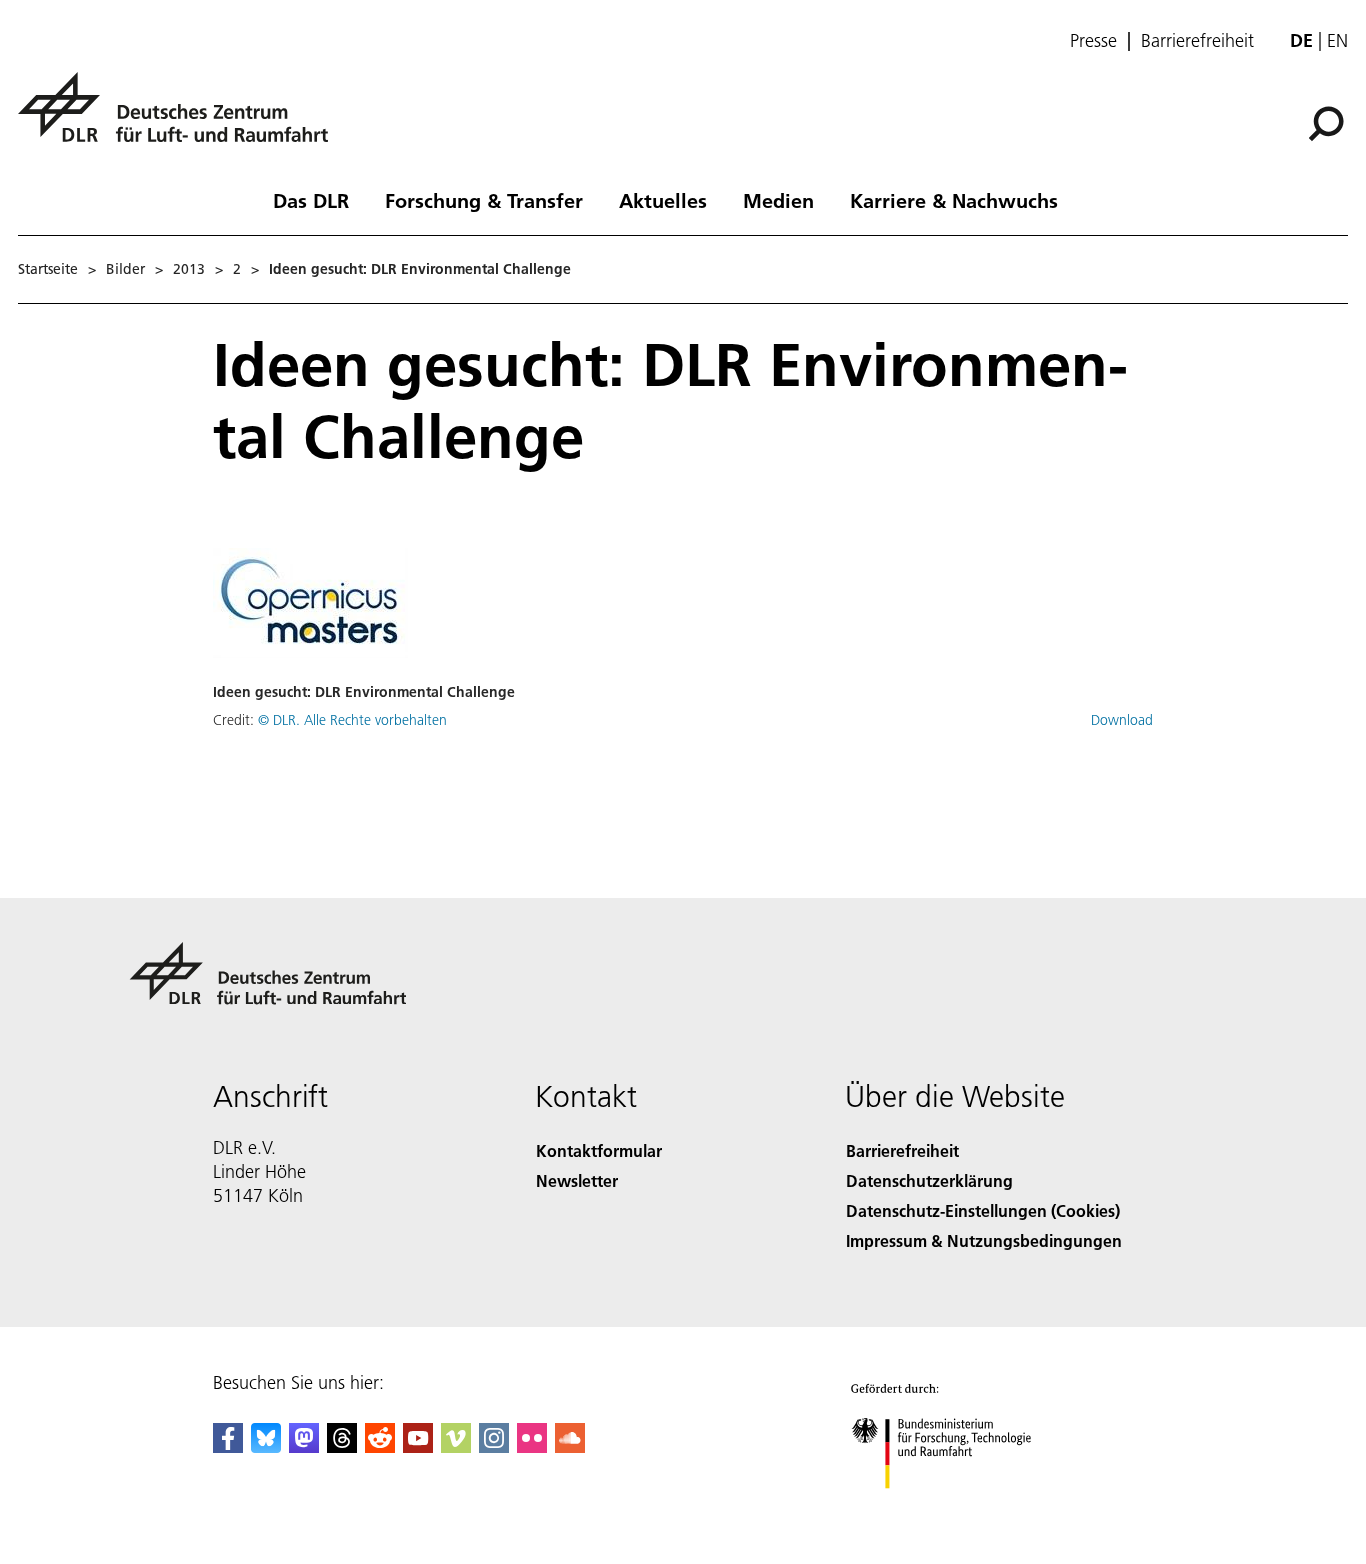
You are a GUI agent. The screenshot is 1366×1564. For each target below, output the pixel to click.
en (1337, 40)
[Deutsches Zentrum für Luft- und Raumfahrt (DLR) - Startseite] (181, 118)
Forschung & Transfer (484, 200)
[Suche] (1328, 122)
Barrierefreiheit (1197, 41)
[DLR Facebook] (228, 1446)
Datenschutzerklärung (929, 1180)
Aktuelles (663, 200)
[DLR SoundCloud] (570, 1446)
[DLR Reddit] (380, 1446)
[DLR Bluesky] (266, 1446)
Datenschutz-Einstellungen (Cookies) (983, 1210)
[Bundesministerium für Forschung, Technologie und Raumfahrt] (961, 1508)
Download (1122, 720)
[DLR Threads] (342, 1446)
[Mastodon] (304, 1446)
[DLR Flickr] (532, 1446)
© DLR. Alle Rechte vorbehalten (352, 720)
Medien (778, 200)
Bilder (125, 269)
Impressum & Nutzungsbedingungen (984, 1240)
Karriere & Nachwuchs (954, 200)
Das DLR (311, 200)
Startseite (48, 269)
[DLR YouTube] (418, 1446)
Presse (1093, 41)
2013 (189, 269)
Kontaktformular (599, 1150)
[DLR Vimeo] (456, 1446)
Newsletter (577, 1180)
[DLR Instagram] (494, 1446)
